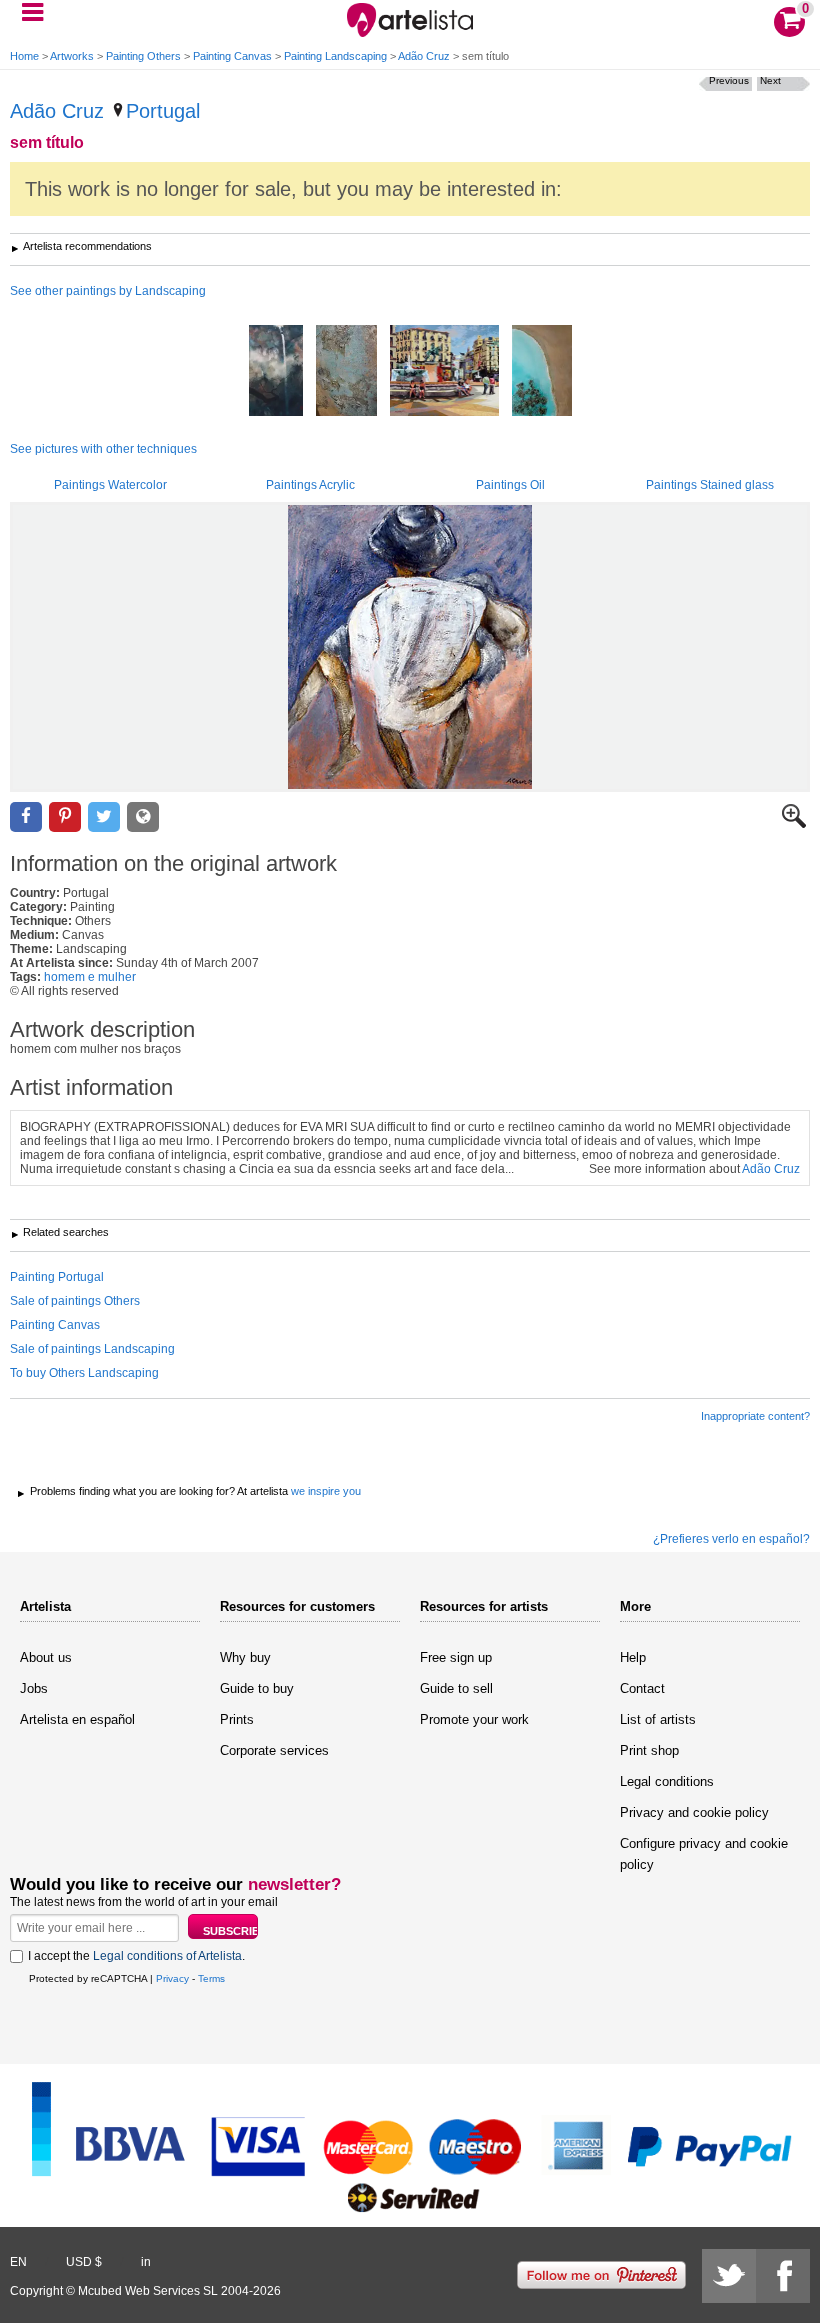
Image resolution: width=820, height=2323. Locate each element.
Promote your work (474, 1719)
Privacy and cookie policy (694, 1812)
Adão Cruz (424, 56)
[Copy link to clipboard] (143, 817)
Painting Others (143, 56)
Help (633, 1657)
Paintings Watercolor (110, 485)
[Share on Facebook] (26, 817)
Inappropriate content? (755, 1416)
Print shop (649, 1750)
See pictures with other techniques (103, 449)
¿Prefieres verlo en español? (731, 1539)
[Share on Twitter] (104, 817)
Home (24, 56)
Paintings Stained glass (710, 485)
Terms (211, 1978)
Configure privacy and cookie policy (704, 1854)
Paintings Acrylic (310, 485)
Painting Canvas (232, 56)
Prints (237, 1719)
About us (46, 1657)
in (146, 2262)
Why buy (245, 1657)
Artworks (72, 56)
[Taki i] (276, 372)
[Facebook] (783, 2276)
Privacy (172, 1978)
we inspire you (326, 1491)
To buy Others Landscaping (84, 1373)
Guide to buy (257, 1688)
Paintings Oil (510, 485)
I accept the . (136, 1956)
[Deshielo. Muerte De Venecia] (346, 372)
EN (18, 2262)
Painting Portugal (57, 1277)
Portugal (163, 111)
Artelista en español (77, 1719)
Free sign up (456, 1657)
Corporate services (274, 1750)
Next (770, 80)
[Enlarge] (794, 824)
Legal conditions (667, 1781)
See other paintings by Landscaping (108, 291)
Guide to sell (456, 1688)
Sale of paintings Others (75, 1301)
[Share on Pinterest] (65, 817)
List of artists (658, 1719)
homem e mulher (90, 977)
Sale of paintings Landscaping (92, 1349)
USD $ (84, 2262)
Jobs (34, 1688)
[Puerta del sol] (444, 372)
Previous (729, 80)
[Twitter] (729, 2276)
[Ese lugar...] (542, 372)
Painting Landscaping (335, 56)
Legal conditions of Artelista (167, 1956)
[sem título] (410, 647)
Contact (642, 1688)
